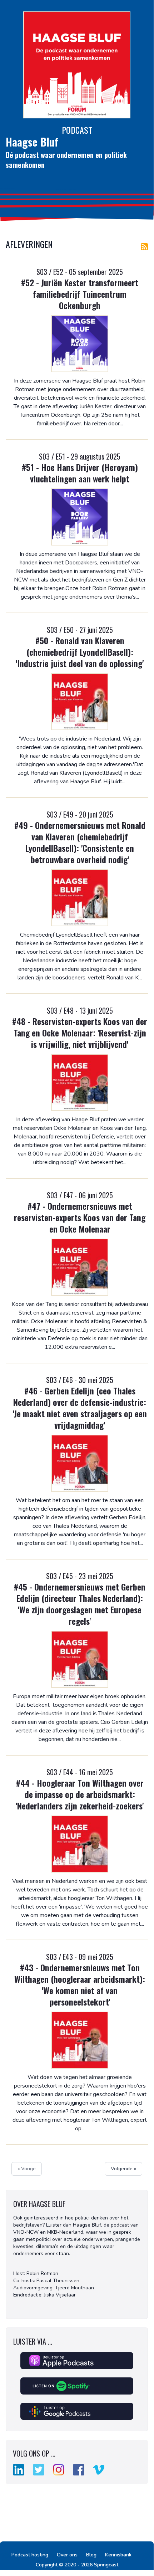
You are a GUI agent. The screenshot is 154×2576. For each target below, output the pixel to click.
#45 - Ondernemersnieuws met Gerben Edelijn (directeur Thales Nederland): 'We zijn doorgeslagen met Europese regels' (80, 1604)
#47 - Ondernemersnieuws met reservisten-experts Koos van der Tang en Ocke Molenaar (80, 1217)
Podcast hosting (30, 2555)
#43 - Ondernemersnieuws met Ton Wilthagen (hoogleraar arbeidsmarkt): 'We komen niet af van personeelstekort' (80, 1985)
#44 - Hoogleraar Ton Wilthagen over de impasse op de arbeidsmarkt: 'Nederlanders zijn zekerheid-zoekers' (80, 1794)
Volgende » (123, 2169)
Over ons (67, 2555)
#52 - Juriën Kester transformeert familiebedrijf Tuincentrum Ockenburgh (80, 294)
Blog (91, 2555)
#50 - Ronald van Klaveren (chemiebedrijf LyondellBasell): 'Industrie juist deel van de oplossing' (80, 652)
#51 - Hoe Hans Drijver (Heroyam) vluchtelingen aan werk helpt (80, 473)
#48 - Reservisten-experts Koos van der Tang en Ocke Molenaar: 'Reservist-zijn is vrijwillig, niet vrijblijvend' (80, 1033)
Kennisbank (118, 2555)
